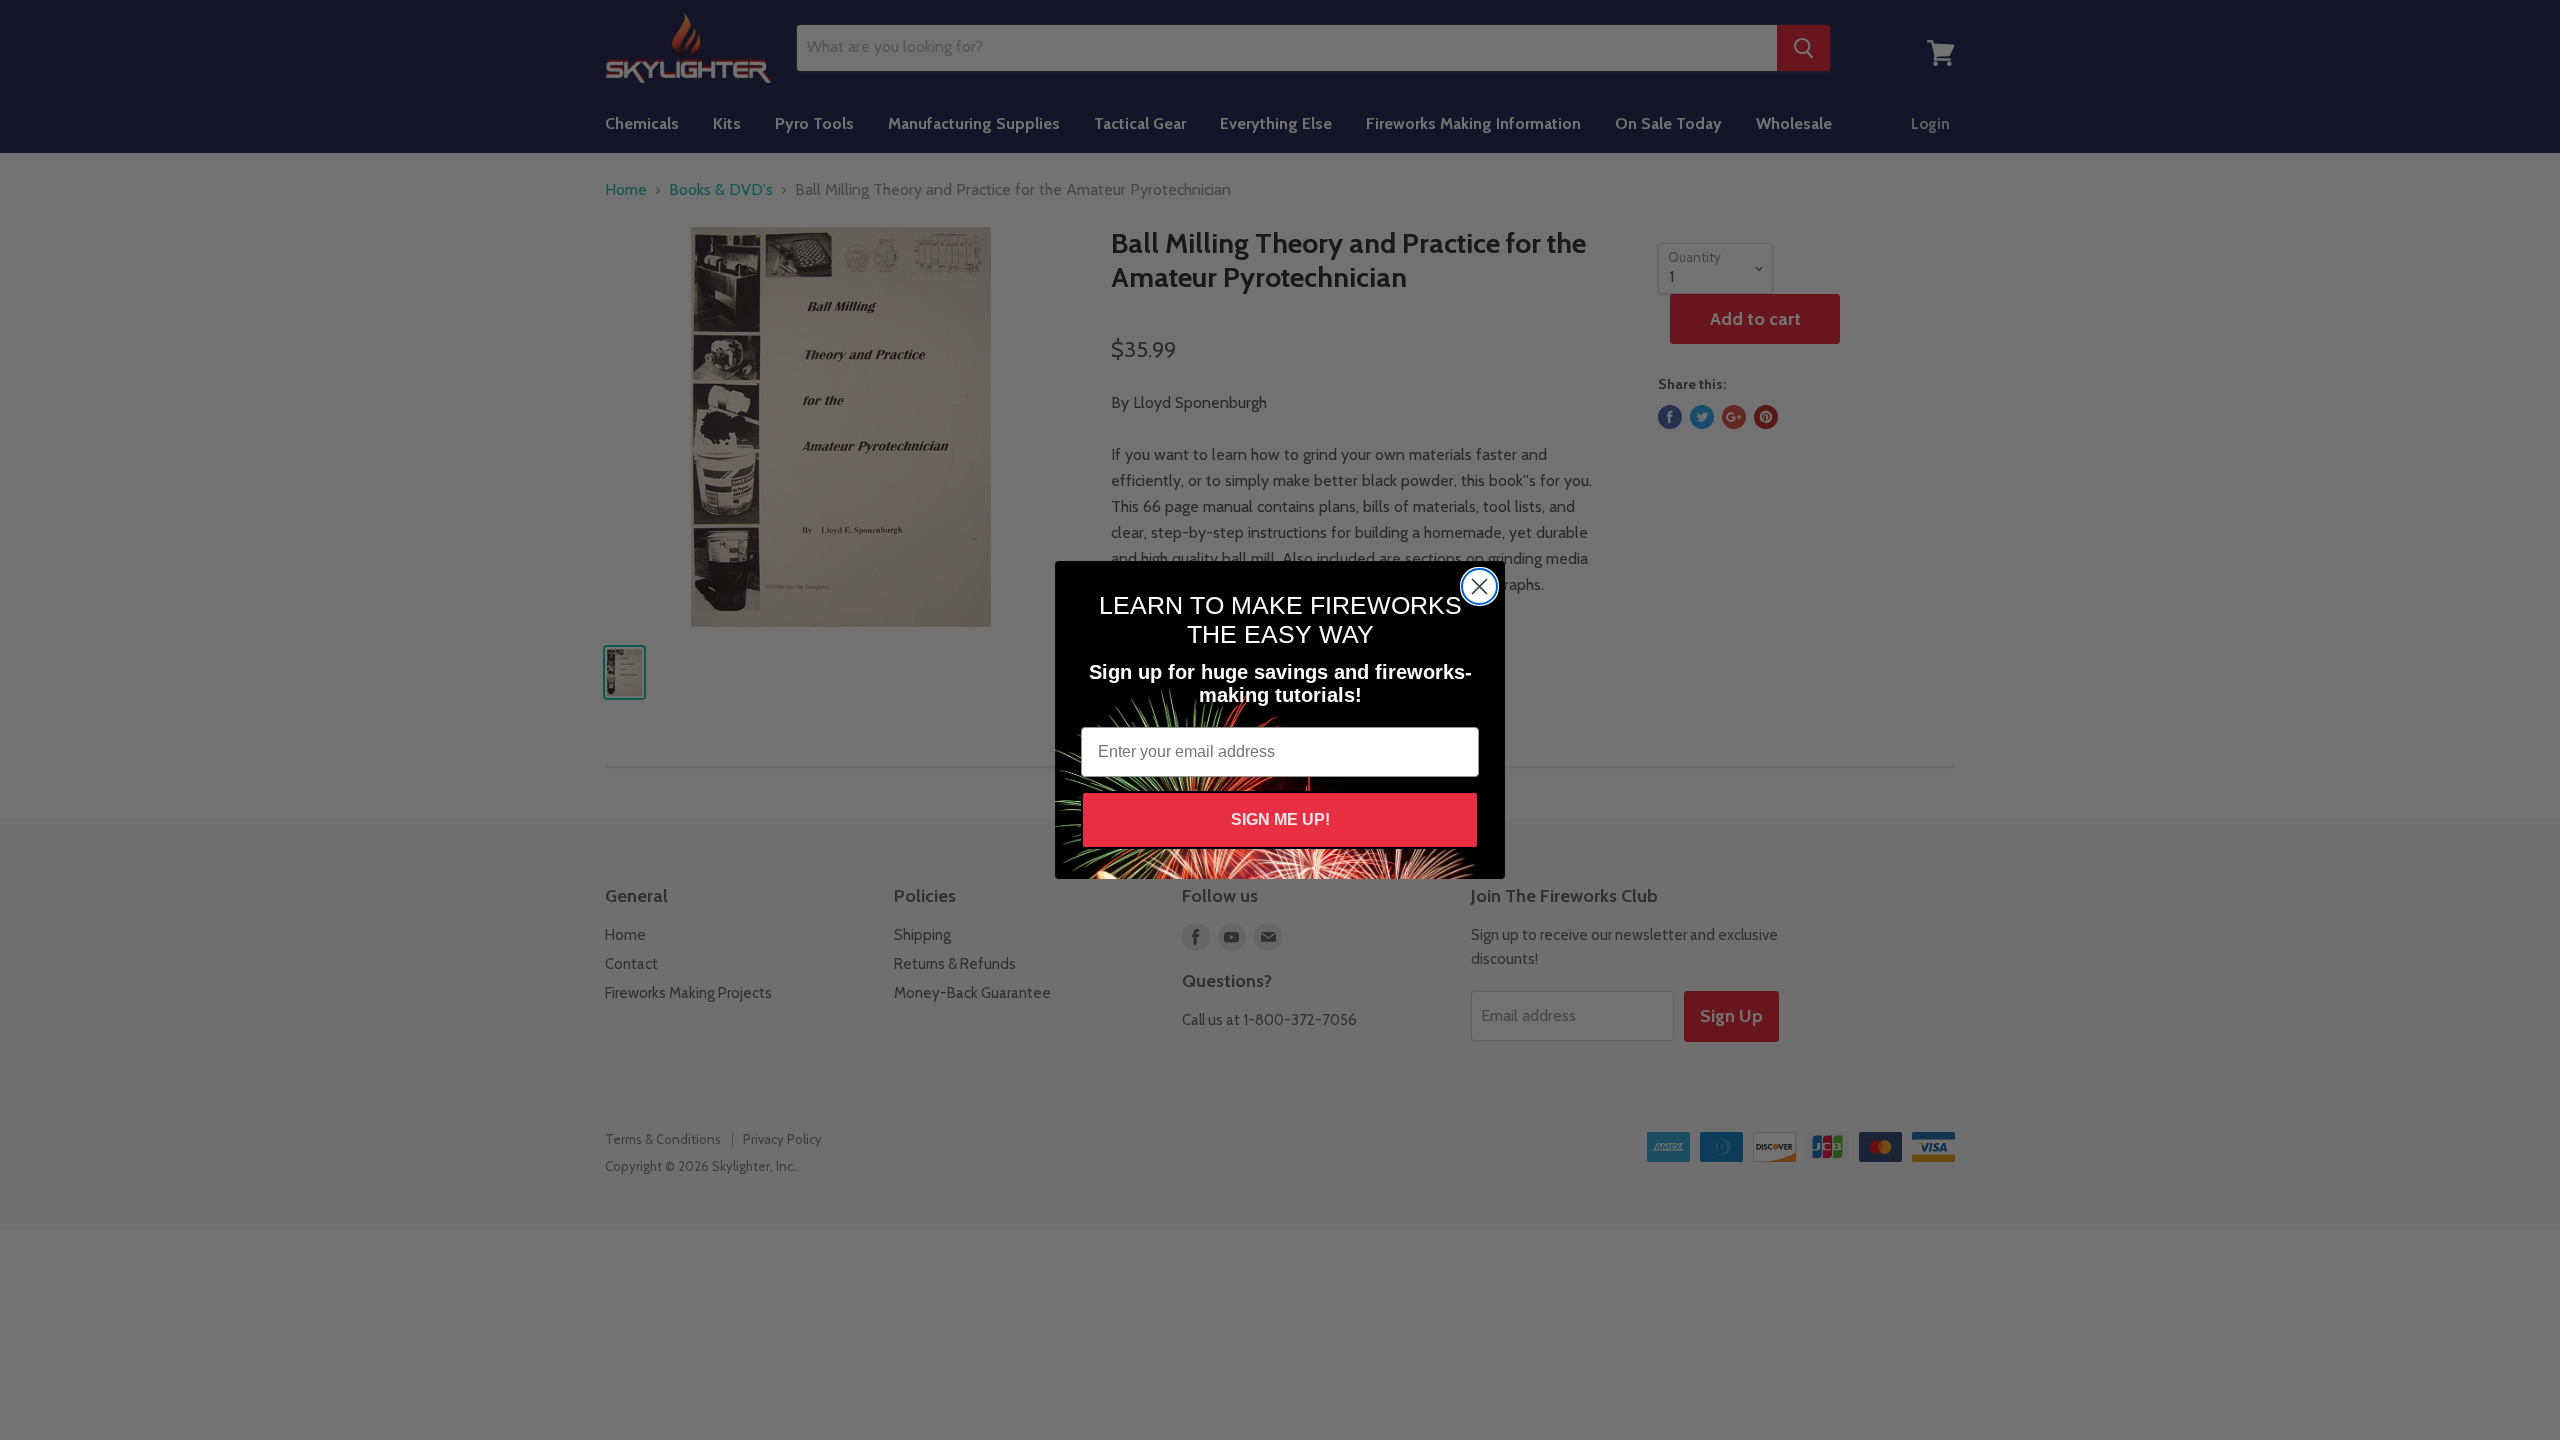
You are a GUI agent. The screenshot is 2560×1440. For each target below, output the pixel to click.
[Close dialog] (1479, 586)
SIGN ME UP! (1280, 819)
